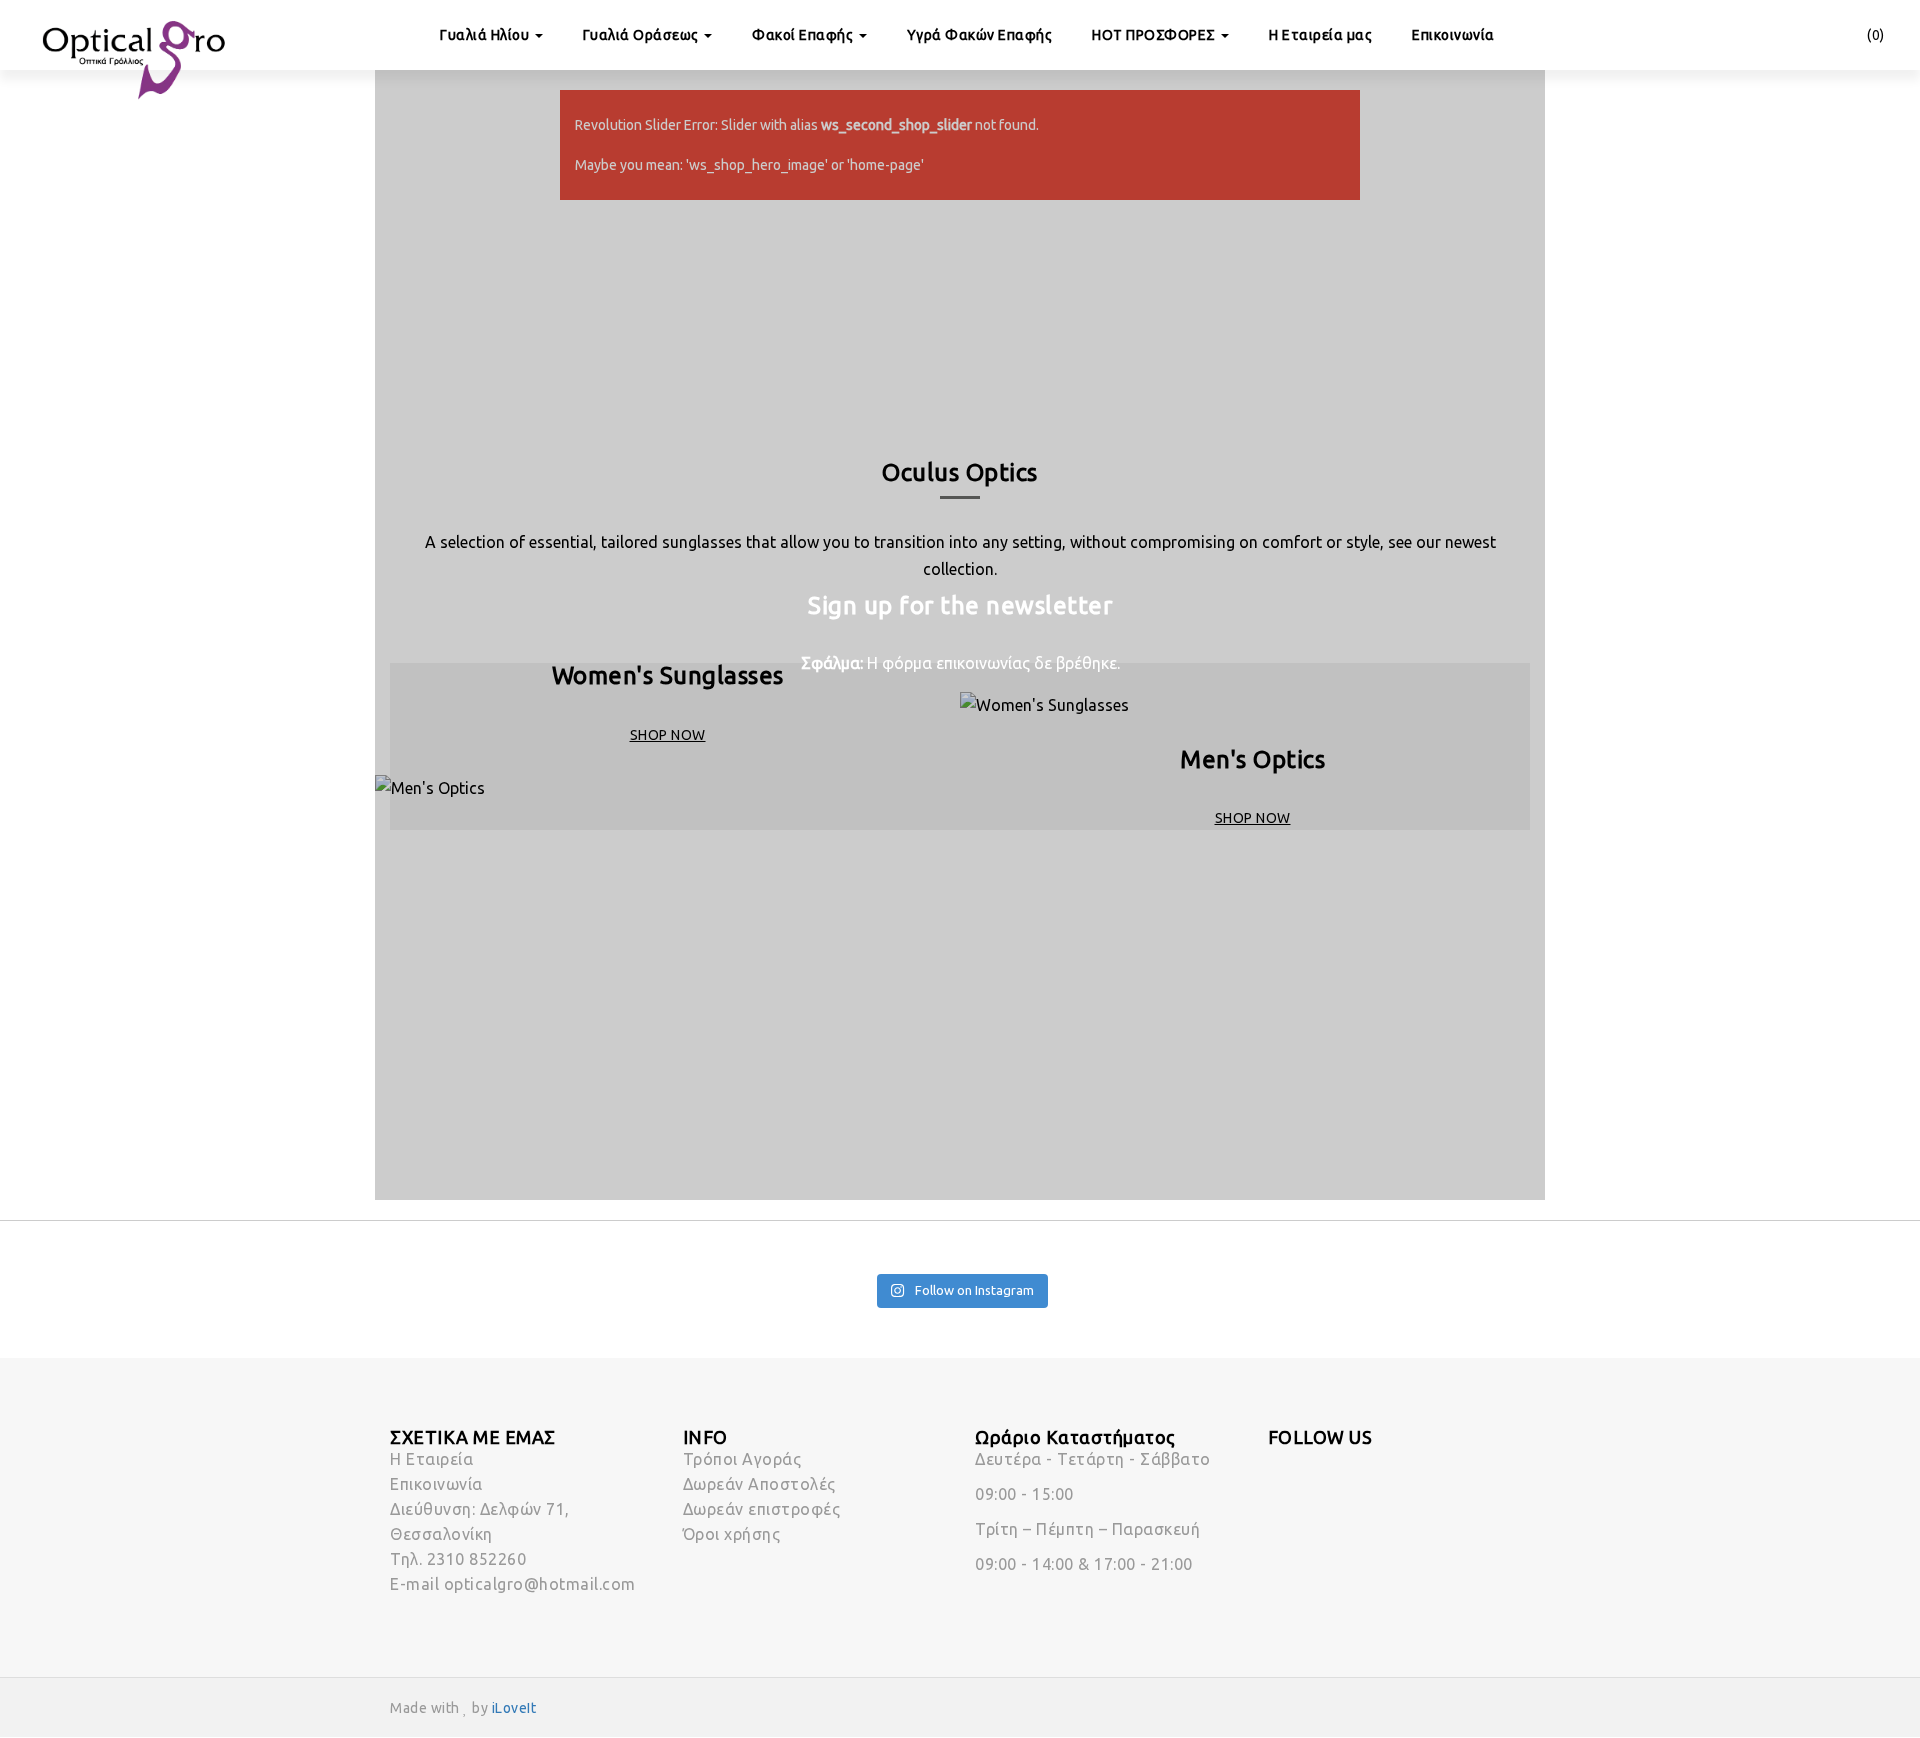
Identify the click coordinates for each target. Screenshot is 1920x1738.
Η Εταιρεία (431, 1459)
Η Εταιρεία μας (1320, 35)
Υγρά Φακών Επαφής (980, 35)
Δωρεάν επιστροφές (762, 1509)
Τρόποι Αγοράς (742, 1459)
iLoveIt (514, 1708)
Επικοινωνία (1453, 35)
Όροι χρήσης (732, 1534)
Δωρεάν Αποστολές (759, 1484)
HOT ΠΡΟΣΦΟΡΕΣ (1155, 35)
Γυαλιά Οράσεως (643, 35)
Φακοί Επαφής (804, 35)
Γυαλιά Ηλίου (486, 35)
